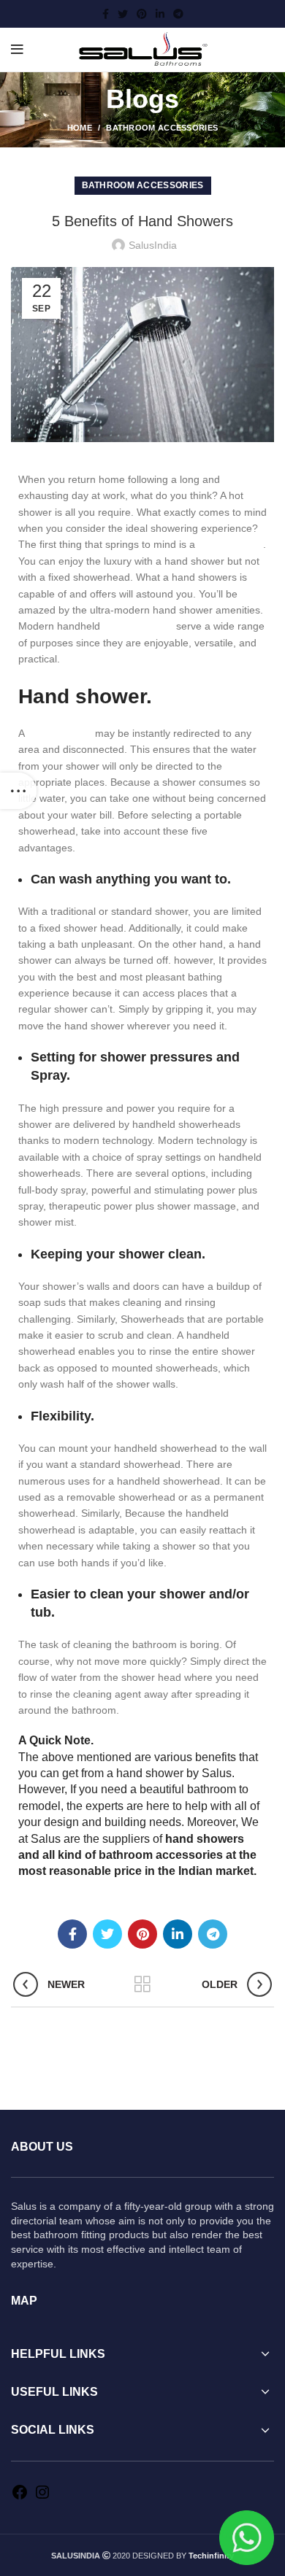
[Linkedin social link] (160, 14)
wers (231, 1839)
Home (80, 128)
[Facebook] (20, 2497)
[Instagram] (42, 2497)
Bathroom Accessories (162, 128)
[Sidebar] (18, 791)
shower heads (138, 626)
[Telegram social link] (178, 14)
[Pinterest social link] (142, 14)
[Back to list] (142, 1984)
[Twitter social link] (123, 14)
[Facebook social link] (106, 14)
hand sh (188, 1839)
